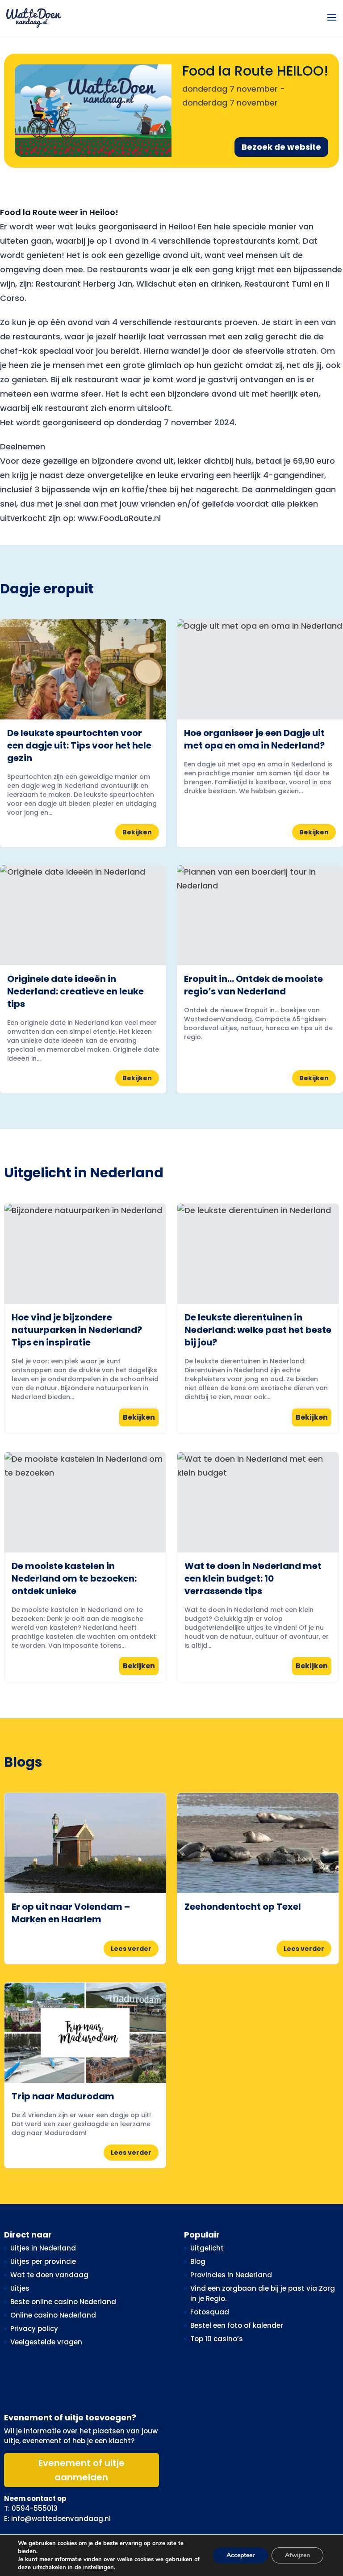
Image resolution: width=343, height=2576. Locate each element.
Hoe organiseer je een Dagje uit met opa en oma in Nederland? (254, 739)
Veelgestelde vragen (46, 2342)
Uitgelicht (207, 2248)
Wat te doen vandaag (49, 2275)
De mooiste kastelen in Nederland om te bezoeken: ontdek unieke (74, 1578)
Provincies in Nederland (231, 2275)
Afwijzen (297, 2555)
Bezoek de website (281, 147)
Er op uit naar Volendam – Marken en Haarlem (71, 1913)
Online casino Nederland (53, 2315)
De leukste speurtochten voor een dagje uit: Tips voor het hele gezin (79, 745)
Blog (198, 2261)
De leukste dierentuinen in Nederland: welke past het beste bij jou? (258, 1330)
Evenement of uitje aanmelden (82, 2470)
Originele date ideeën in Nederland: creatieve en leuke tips (75, 991)
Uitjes (20, 2288)
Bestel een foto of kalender (237, 2325)
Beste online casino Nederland (63, 2302)
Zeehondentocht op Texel (243, 1907)
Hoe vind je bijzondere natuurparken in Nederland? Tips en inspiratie (77, 1330)
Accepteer (241, 2555)
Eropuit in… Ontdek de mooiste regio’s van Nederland (253, 985)
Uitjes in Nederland (43, 2248)
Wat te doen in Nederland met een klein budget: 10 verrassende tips (253, 1578)
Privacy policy (34, 2329)
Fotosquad (210, 2312)
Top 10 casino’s (217, 2339)
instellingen (98, 2568)
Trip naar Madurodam (63, 2096)
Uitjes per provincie (43, 2261)
